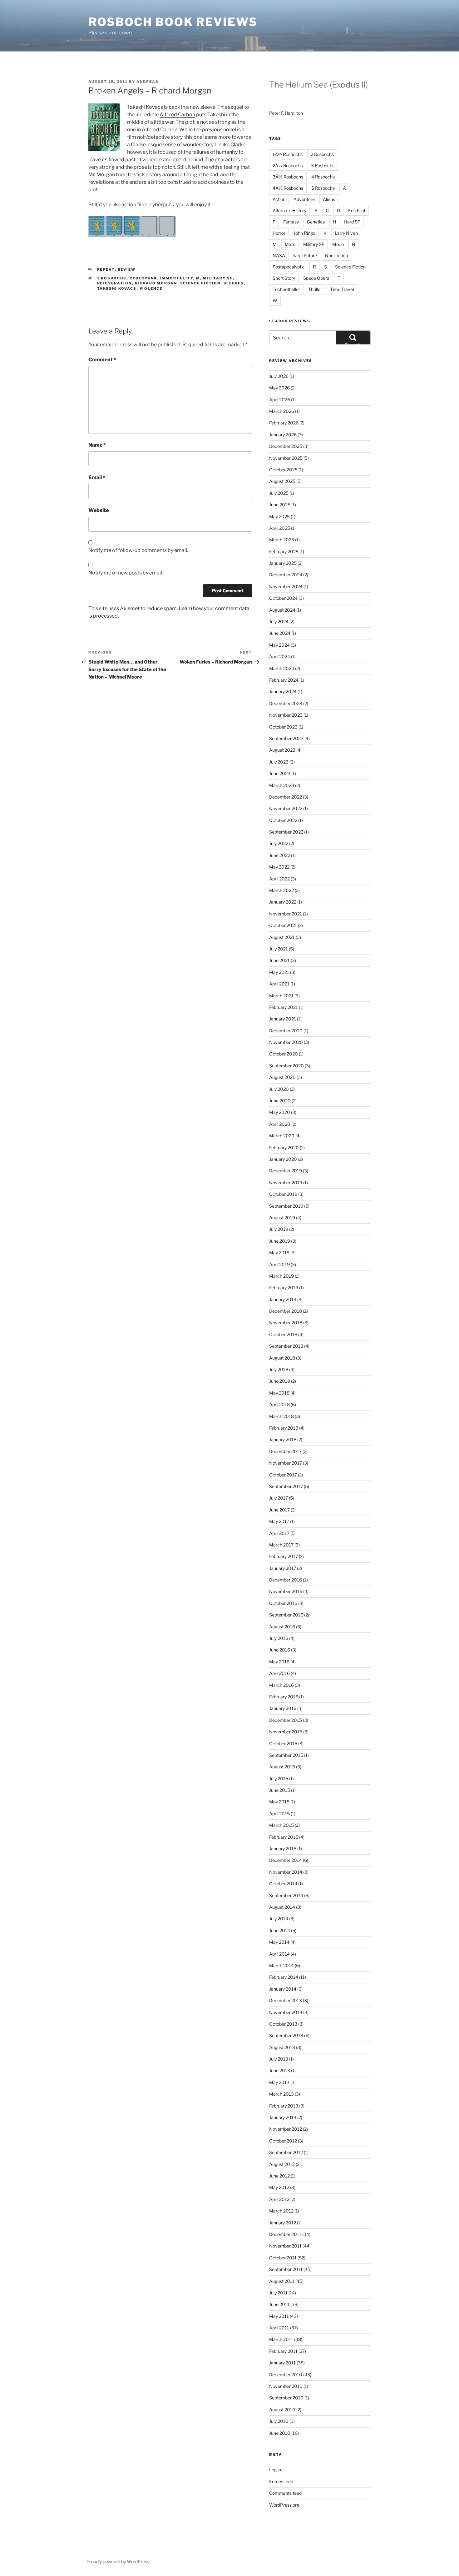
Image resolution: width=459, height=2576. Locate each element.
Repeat (106, 269)
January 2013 (283, 2117)
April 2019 (279, 1264)
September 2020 (286, 1066)
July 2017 (279, 1498)
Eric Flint (357, 210)
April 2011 (279, 2328)
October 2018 (283, 1334)
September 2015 (286, 1755)
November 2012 (286, 2129)
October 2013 (283, 2024)
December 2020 (286, 1031)
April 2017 (279, 1533)
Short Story (284, 278)
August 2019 (282, 1218)
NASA (279, 256)
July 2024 (279, 621)
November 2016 (286, 1591)
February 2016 (284, 1697)
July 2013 (279, 2059)
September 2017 (286, 1486)
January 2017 (283, 1568)
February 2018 (284, 1428)
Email (97, 477)
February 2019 (284, 1288)
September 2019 (286, 1206)
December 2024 (286, 575)
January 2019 (283, 1299)
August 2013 (282, 2047)
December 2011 (285, 2234)
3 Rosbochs (112, 278)
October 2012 (283, 2141)
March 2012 (281, 2211)
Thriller (315, 289)
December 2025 (286, 446)
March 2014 (281, 1965)
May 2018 (279, 1393)
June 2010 (280, 2433)
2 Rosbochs (322, 154)
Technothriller (286, 289)
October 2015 (283, 1744)
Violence (151, 288)
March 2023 (282, 785)
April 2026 (280, 400)
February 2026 (284, 423)
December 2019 (286, 1171)
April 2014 (279, 1954)
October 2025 (283, 470)
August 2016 (282, 1627)
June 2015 (280, 1790)
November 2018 (286, 1323)
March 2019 (281, 1276)
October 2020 (284, 1054)
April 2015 (279, 1814)
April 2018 (279, 1404)
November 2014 (286, 1872)
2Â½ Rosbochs (288, 165)
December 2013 (286, 2000)
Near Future (305, 256)
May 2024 (279, 645)
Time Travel (342, 289)
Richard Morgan (156, 283)
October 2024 (283, 598)
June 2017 (279, 1510)
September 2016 (286, 1615)
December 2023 (286, 703)
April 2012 (279, 2199)
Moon (338, 244)
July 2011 (278, 2293)
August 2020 (282, 1077)
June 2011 (279, 2304)
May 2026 (279, 388)
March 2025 (282, 540)
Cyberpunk (143, 278)
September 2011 (286, 2269)
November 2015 (286, 1732)
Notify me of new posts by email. (126, 573)
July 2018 (279, 1369)
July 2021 (279, 949)
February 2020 (284, 1148)
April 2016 (279, 1673)
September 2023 (286, 738)
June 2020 (280, 1101)
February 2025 (284, 551)
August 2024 (282, 610)
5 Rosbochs (323, 188)
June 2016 (280, 1650)
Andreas (148, 82)
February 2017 (284, 1556)
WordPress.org (284, 2505)
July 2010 (279, 2421)
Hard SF (352, 222)
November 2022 (286, 808)
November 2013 (286, 2012)
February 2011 (283, 2351)
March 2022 (281, 890)
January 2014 (283, 1989)
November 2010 (286, 2386)
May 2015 (279, 1802)
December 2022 (286, 797)
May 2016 (279, 1662)
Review (127, 269)
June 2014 (280, 1930)
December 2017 (285, 1451)
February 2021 (284, 1007)
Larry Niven (346, 233)
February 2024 (284, 680)
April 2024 (280, 657)
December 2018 (286, 1311)
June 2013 (280, 2070)
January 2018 (283, 1439)
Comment (102, 360)
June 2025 (280, 505)
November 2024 (286, 586)
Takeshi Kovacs (145, 107)
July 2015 (279, 1779)
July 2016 (279, 1638)
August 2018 (282, 1358)
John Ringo (304, 233)
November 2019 (286, 1183)
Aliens (329, 199)
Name (97, 445)
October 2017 (283, 1475)
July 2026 (279, 376)
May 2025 (279, 516)
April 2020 (280, 1124)
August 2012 (282, 2164)
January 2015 (283, 1849)
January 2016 (283, 1708)
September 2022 (286, 832)
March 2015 (281, 1825)
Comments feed (285, 2493)
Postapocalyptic (289, 267)
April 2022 (279, 879)
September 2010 (286, 2398)
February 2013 (284, 2106)
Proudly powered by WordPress (118, 2561)
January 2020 (283, 1159)
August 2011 (282, 2281)
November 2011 (285, 2246)
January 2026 (283, 435)
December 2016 (286, 1580)
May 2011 (279, 2316)
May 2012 (279, 2187)
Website (99, 510)
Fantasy (291, 222)
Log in (275, 2470)
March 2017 (281, 1545)
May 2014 (279, 1942)
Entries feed (281, 2481)
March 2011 (281, 2339)
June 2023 (280, 773)
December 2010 (286, 2375)
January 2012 (283, 2223)
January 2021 (283, 1019)
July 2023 (279, 762)
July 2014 (279, 1919)
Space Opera (316, 278)
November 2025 (286, 458)
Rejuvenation (115, 283)
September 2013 (286, 2035)
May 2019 (279, 1253)
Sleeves (234, 283)
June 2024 (280, 633)
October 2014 (283, 1884)
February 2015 (284, 1837)
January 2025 (283, 563)
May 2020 (280, 1112)
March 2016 (281, 1685)
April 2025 (280, 528)
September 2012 (286, 2152)
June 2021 (279, 960)
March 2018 (281, 1416)
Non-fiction (336, 256)
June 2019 (280, 1241)
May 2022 (279, 867)
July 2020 (279, 1089)
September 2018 (286, 1346)
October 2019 (283, 1194)
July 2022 (279, 843)
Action (279, 199)
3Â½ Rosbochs (288, 177)
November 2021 (286, 914)
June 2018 (280, 1381)
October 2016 (283, 1603)
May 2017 (279, 1521)
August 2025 (282, 481)
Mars (290, 244)
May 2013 (279, 2082)
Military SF (218, 278)
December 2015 (286, 1720)
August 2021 (282, 937)
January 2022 (283, 902)
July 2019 (279, 1229)
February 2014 (284, 1977)
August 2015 (282, 1767)
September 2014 (286, 1895)
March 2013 (281, 2094)
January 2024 (283, 692)
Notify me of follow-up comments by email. (138, 550)
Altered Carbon (177, 115)
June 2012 (279, 2176)
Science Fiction (200, 283)
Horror (279, 233)
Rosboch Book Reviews (173, 22)
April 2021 (279, 984)
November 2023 (286, 715)
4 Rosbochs (323, 177)
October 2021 (283, 925)
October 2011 (283, 2258)
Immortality (177, 278)
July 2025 (279, 493)
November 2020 (286, 1042)
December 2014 (286, 1860)
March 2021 (281, 996)
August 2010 (282, 2410)
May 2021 (279, 972)
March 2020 (282, 1136)
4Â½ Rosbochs (288, 188)
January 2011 (282, 2363)
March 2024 (282, 668)
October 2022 (283, 820)
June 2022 (280, 855)
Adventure (304, 199)
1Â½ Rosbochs (288, 154)
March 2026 (282, 411)
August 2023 (282, 750)
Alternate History (289, 210)
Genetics (316, 222)
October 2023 (283, 727)
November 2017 (286, 1463)
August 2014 (282, 1907)
